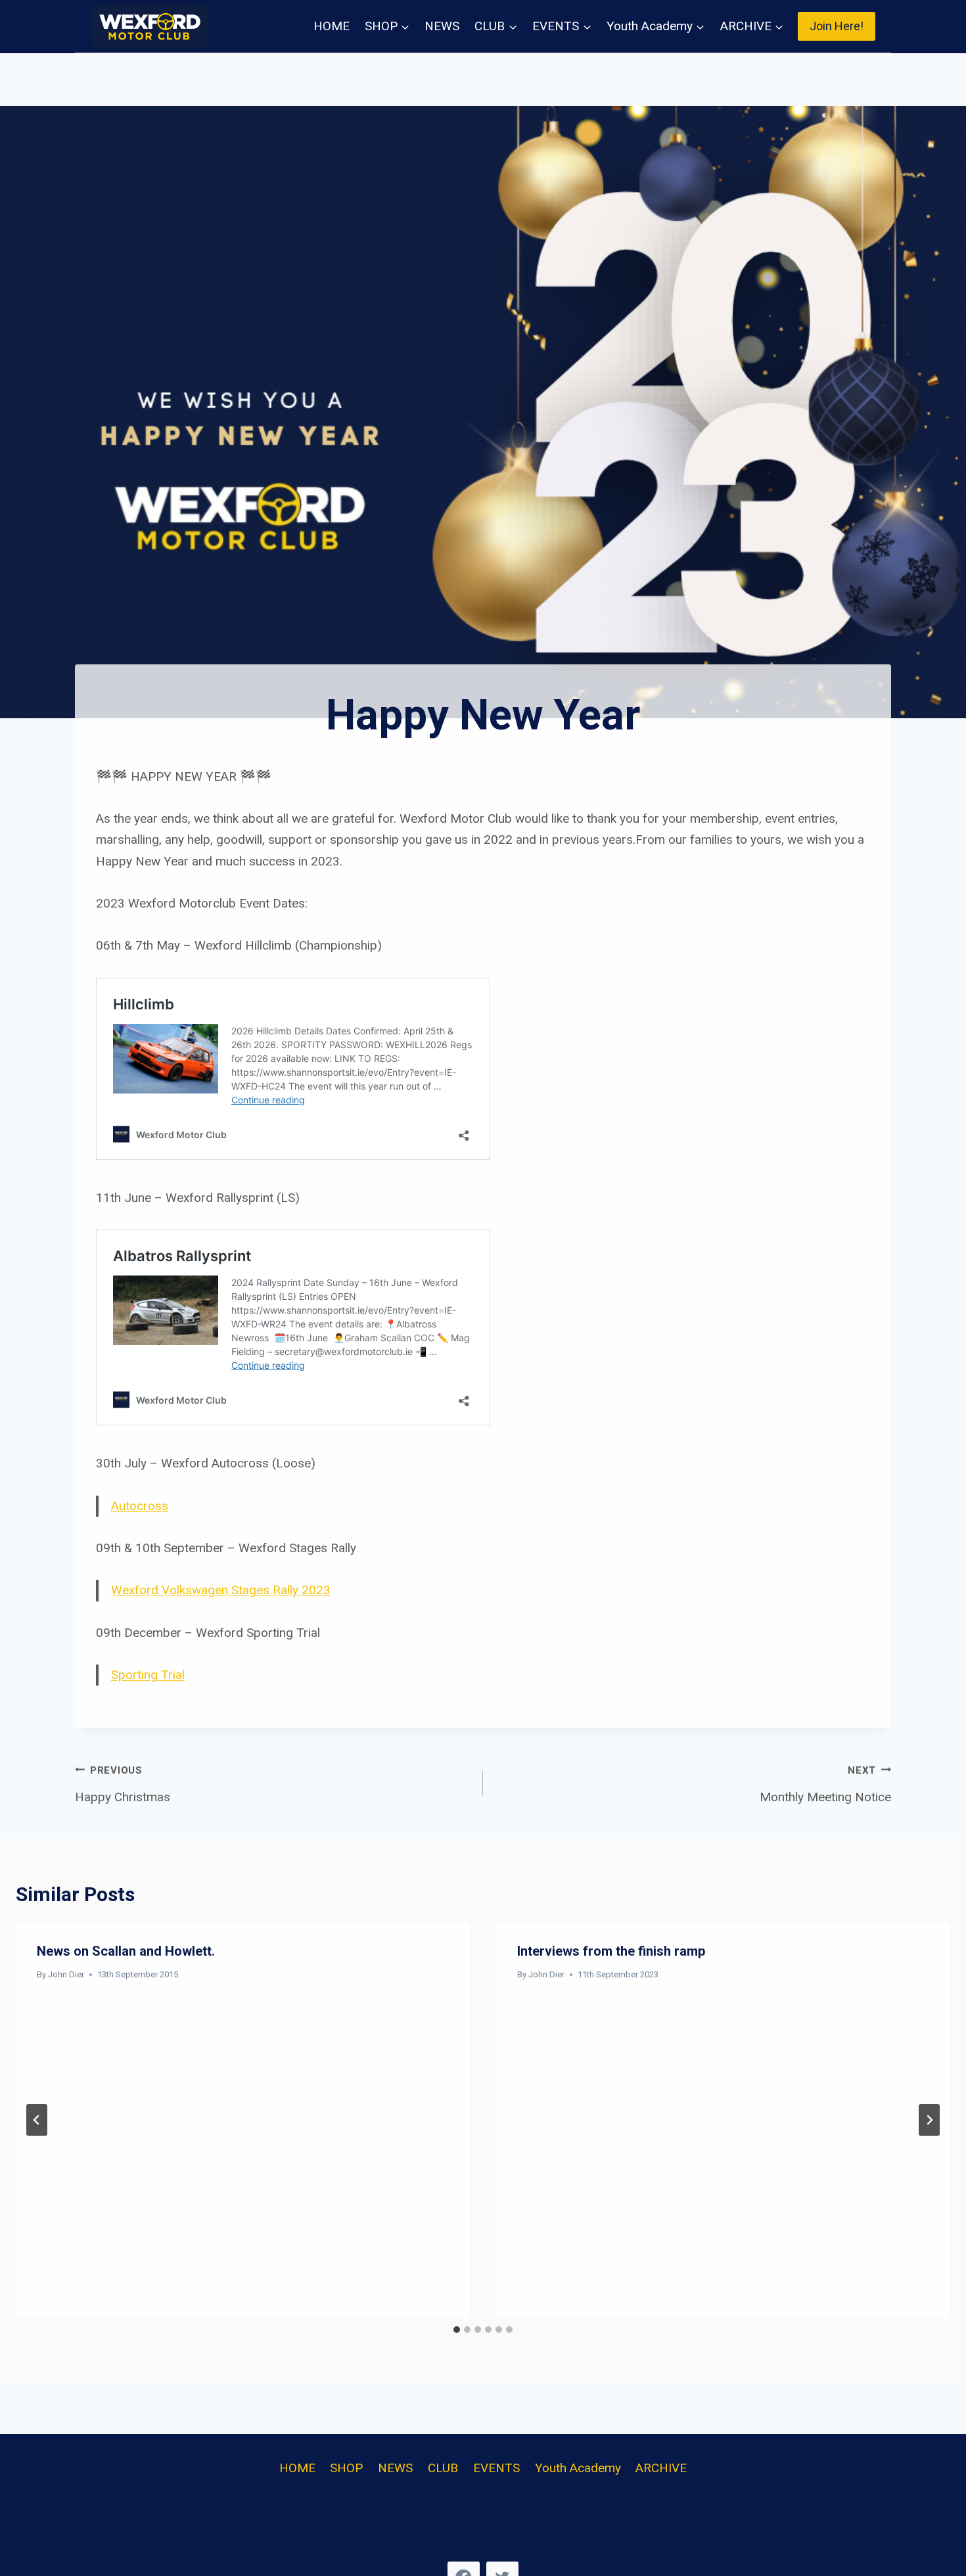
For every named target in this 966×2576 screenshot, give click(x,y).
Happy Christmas (123, 1784)
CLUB (443, 2468)
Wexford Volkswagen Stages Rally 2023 (221, 1590)
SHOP (346, 2468)
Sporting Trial (148, 1675)
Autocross (140, 1506)
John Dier (66, 1974)
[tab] (457, 2330)
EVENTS (496, 2468)
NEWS (442, 26)
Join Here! (837, 26)
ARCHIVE (661, 2468)
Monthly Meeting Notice (825, 1784)
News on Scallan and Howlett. (126, 1951)
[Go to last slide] (37, 2120)
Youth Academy (578, 2468)
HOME (332, 26)
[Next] (929, 2120)
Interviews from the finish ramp (611, 1951)
